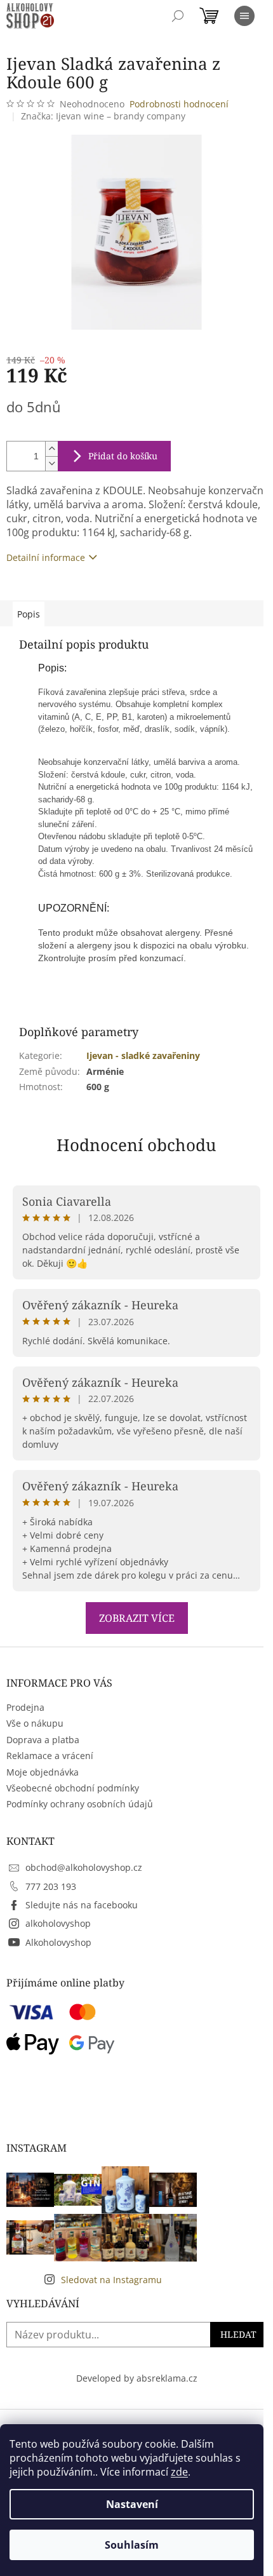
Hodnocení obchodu (136, 1145)
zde (179, 2472)
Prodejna (25, 1707)
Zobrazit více (137, 1618)
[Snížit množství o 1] (51, 463)
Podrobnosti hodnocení (179, 104)
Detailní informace (46, 557)
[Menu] (244, 16)
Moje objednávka (43, 1772)
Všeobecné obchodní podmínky (73, 1788)
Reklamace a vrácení (50, 1756)
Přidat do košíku (123, 456)
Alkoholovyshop (58, 1942)
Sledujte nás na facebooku (82, 1905)
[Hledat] (178, 16)
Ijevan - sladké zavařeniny (143, 1055)
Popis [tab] (29, 614)
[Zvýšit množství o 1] (51, 449)
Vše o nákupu (35, 1723)
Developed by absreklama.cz (137, 2378)
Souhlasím (132, 2545)
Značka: (103, 116)
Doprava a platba (43, 1740)
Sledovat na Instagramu (111, 2280)
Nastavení (132, 2504)
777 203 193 (51, 1886)
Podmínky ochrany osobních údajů (80, 1804)
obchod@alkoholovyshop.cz (84, 1867)
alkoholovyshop (58, 1923)
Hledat (238, 2334)
